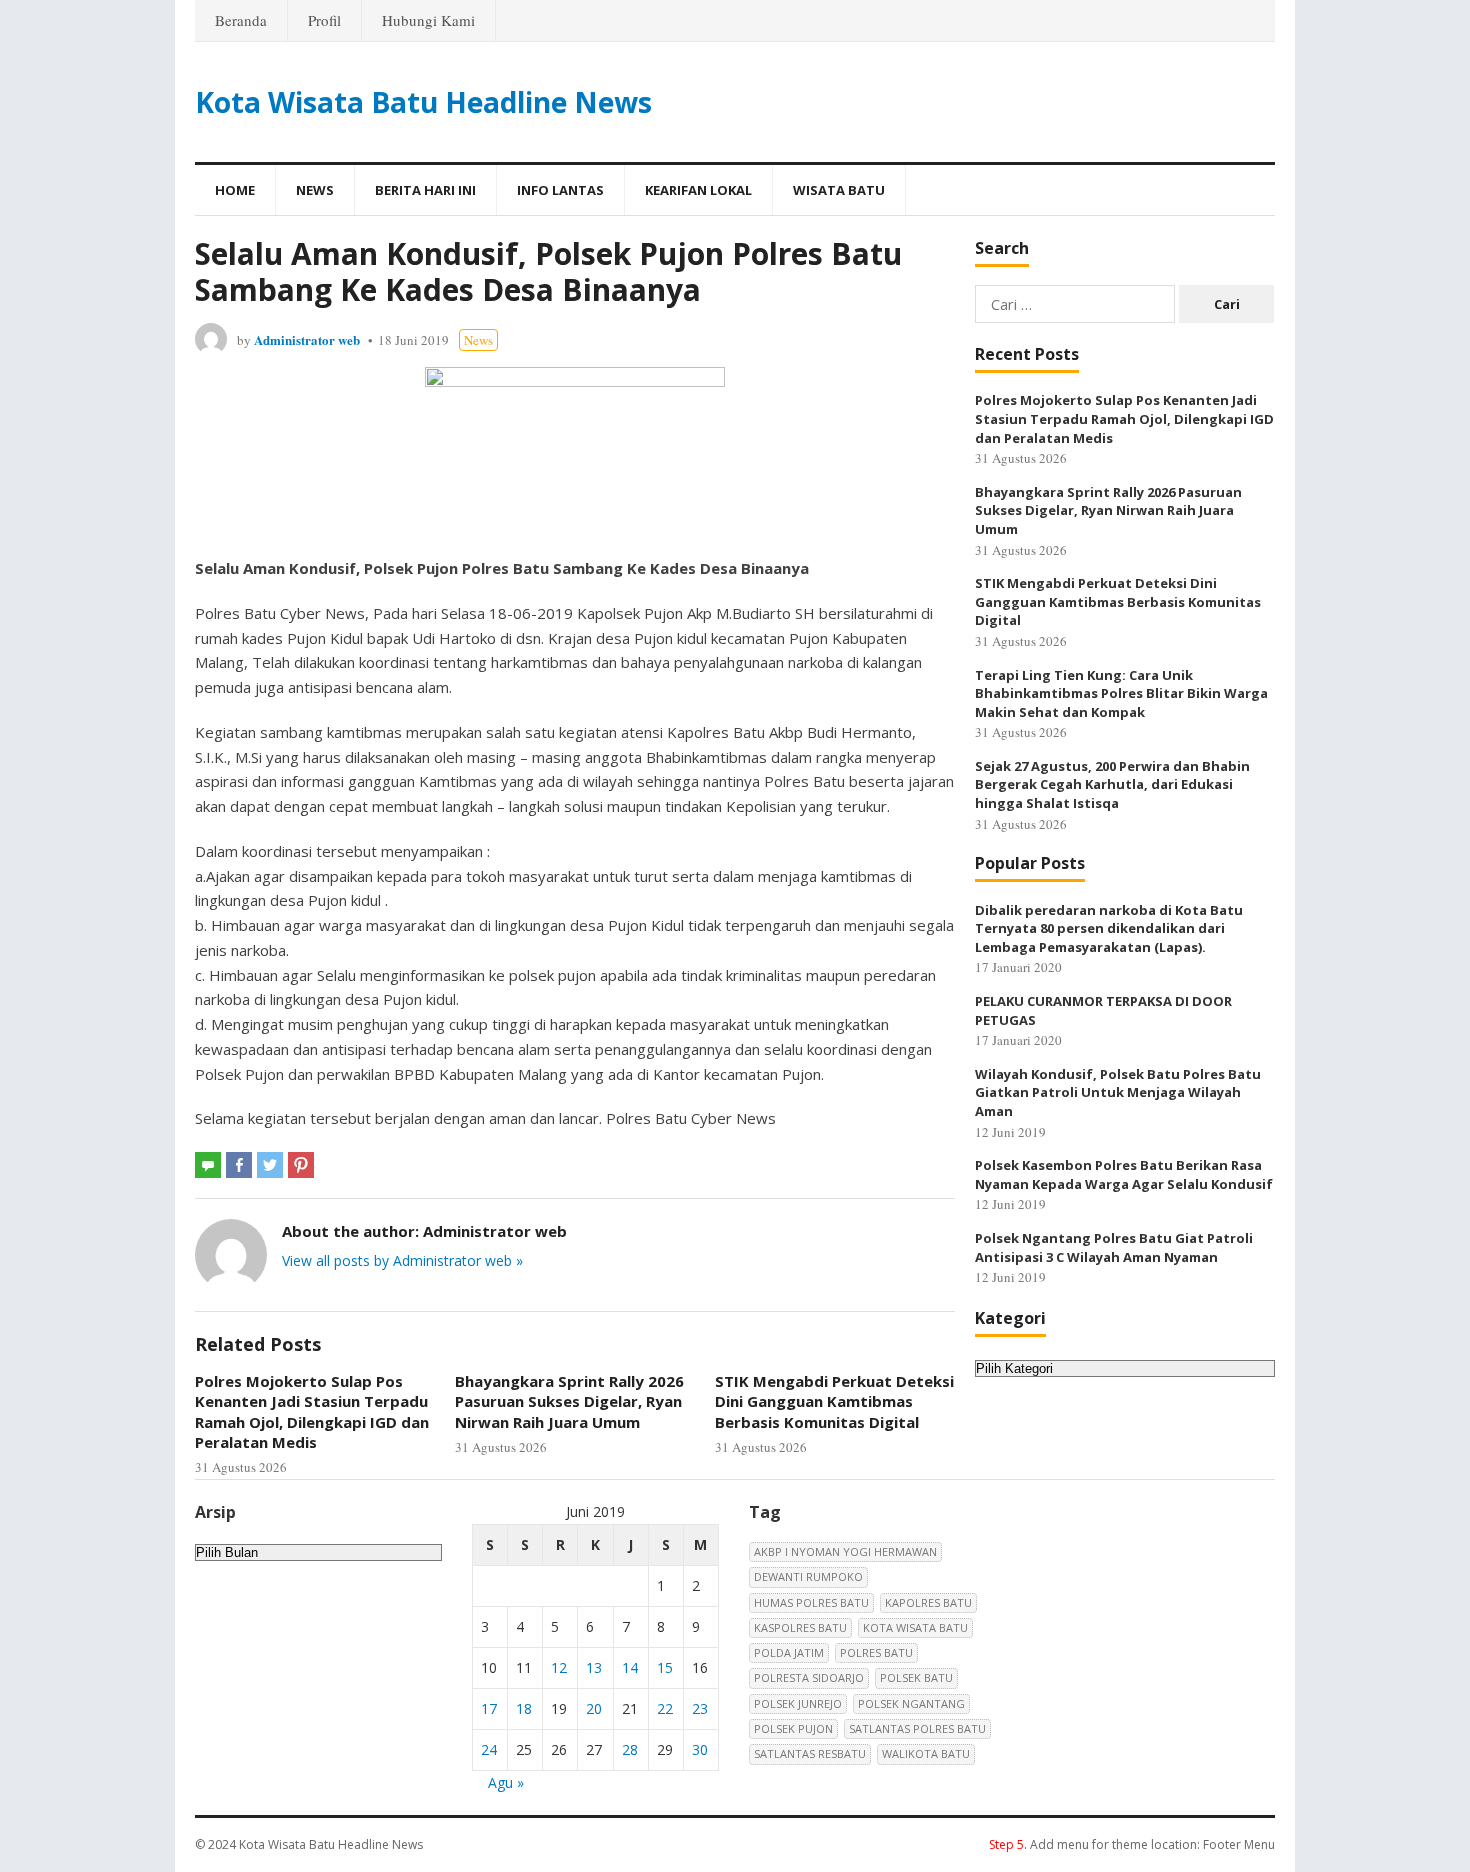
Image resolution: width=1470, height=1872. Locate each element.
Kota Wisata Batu (915, 1627)
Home (235, 190)
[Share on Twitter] (270, 1165)
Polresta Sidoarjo (809, 1677)
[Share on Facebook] (239, 1165)
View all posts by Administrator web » (402, 1260)
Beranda (241, 20)
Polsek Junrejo (798, 1703)
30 (700, 1749)
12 (559, 1667)
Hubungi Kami (428, 20)
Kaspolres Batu (800, 1627)
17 (489, 1708)
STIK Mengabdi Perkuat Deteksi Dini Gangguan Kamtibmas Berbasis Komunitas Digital (834, 1401)
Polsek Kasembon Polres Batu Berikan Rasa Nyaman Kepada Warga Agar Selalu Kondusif (1124, 1174)
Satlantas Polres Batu (917, 1728)
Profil (324, 20)
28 (630, 1749)
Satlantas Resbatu (810, 1753)
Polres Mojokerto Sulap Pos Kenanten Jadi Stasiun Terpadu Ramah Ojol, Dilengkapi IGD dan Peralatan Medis (312, 1411)
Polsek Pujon (793, 1728)
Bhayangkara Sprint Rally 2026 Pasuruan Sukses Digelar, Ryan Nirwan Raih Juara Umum (569, 1401)
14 (630, 1667)
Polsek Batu (916, 1677)
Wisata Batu (839, 190)
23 (700, 1708)
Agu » (506, 1782)
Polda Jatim (789, 1652)
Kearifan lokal (698, 190)
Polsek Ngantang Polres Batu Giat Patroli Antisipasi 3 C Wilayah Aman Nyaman (1114, 1247)
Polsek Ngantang (911, 1703)
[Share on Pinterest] (301, 1165)
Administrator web (307, 339)
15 (665, 1667)
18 (524, 1708)
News (315, 190)
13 (594, 1667)
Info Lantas (560, 190)
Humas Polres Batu (811, 1602)
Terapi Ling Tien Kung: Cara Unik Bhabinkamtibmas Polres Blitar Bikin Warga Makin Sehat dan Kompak (1121, 693)
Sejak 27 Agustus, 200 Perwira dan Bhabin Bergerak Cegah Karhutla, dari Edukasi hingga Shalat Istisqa (1112, 784)
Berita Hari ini (425, 190)
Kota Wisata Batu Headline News (423, 102)
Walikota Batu (926, 1753)
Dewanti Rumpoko (808, 1576)
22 (665, 1708)
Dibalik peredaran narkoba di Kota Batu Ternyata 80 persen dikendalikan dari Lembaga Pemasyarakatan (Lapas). (1109, 928)
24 (489, 1749)
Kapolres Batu (928, 1602)
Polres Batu (876, 1652)
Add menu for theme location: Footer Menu (1132, 1844)
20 (594, 1708)
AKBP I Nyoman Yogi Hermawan (845, 1551)
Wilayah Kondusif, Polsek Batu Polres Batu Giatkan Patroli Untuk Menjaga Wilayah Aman (1118, 1092)
